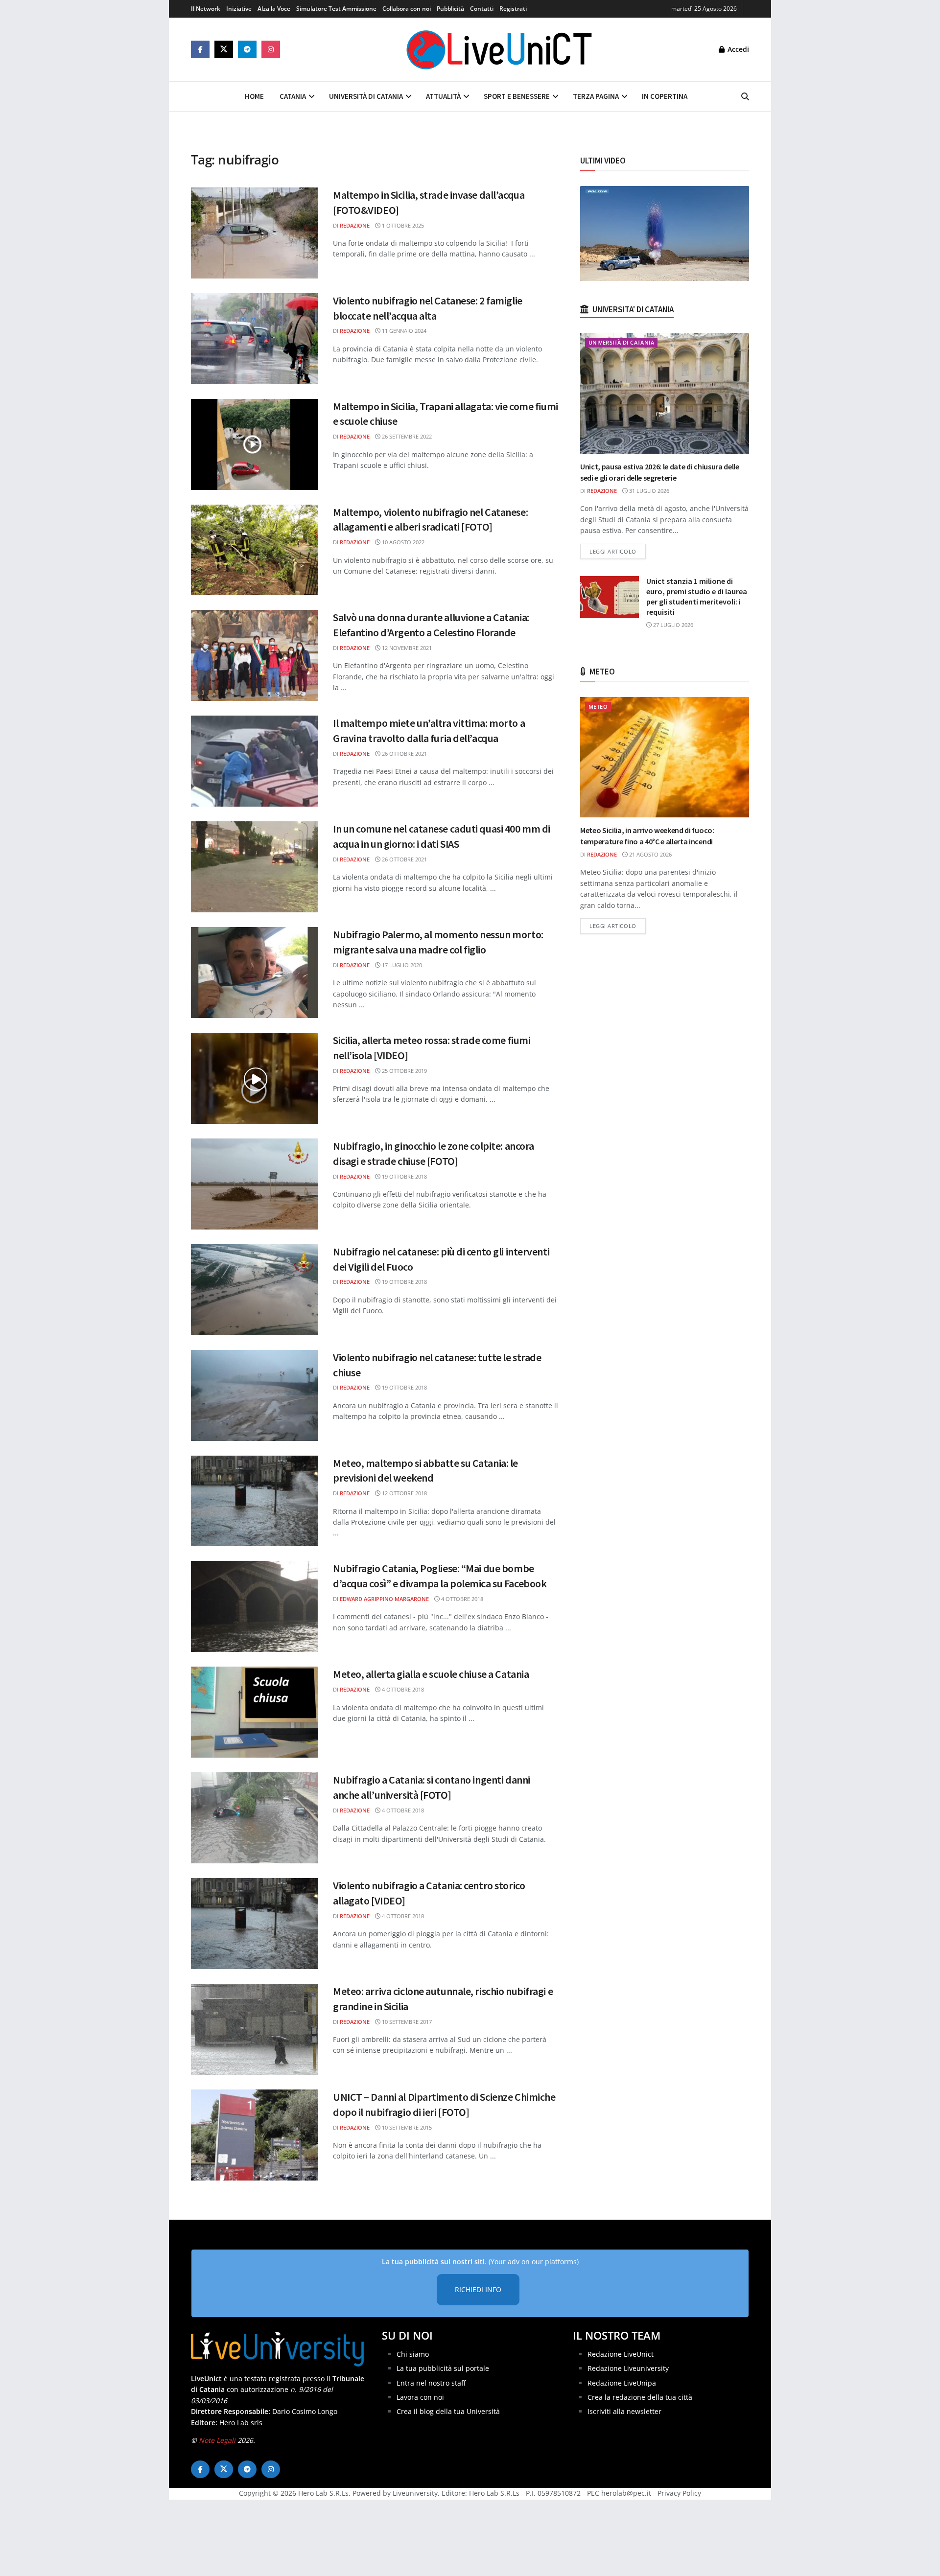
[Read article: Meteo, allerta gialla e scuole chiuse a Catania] (255, 1712)
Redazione (355, 225)
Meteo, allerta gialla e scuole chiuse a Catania (431, 1674)
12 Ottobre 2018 (404, 1493)
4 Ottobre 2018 (461, 1599)
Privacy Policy (679, 2493)
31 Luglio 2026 (648, 491)
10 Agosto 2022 (402, 542)
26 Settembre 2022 (406, 436)
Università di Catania (366, 96)
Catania (293, 96)
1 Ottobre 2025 (402, 225)
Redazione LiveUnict (621, 2354)
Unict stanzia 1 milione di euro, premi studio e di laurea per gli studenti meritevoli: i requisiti (697, 596)
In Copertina (665, 96)
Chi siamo (413, 2354)
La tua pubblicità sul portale (443, 2368)
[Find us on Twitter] (224, 49)
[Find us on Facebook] (200, 49)
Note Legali (217, 2440)
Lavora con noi (420, 2397)
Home (254, 96)
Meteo (598, 707)
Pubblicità (450, 9)
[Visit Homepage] (499, 49)
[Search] (745, 96)
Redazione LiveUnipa (622, 2382)
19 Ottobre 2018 (404, 1176)
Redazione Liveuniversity (628, 2368)
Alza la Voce (274, 9)
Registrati (513, 9)
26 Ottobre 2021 (404, 754)
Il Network (206, 9)
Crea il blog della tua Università (448, 2411)
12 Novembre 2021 (406, 648)
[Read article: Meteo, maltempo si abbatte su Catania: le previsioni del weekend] (255, 1501)
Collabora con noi (407, 9)
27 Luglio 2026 (672, 625)
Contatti (482, 9)
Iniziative (239, 9)
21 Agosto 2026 (650, 854)
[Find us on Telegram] (247, 49)
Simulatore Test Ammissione (336, 9)
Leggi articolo (618, 551)
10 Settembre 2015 (406, 2127)
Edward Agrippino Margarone (384, 1599)
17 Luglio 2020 (401, 965)
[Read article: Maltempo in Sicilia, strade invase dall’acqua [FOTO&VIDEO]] (255, 233)
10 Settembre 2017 (406, 2022)
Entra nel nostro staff (431, 2382)
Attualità (443, 96)
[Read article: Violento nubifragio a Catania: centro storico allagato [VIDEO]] (255, 1924)
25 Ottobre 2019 (404, 1071)
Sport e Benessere (517, 96)
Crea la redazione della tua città (640, 2397)
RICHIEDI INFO (478, 2289)
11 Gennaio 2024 (403, 331)
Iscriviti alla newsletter (624, 2411)
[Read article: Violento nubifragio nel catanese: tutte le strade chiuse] (255, 1395)
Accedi (737, 49)
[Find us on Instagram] (271, 49)
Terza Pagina (596, 96)
